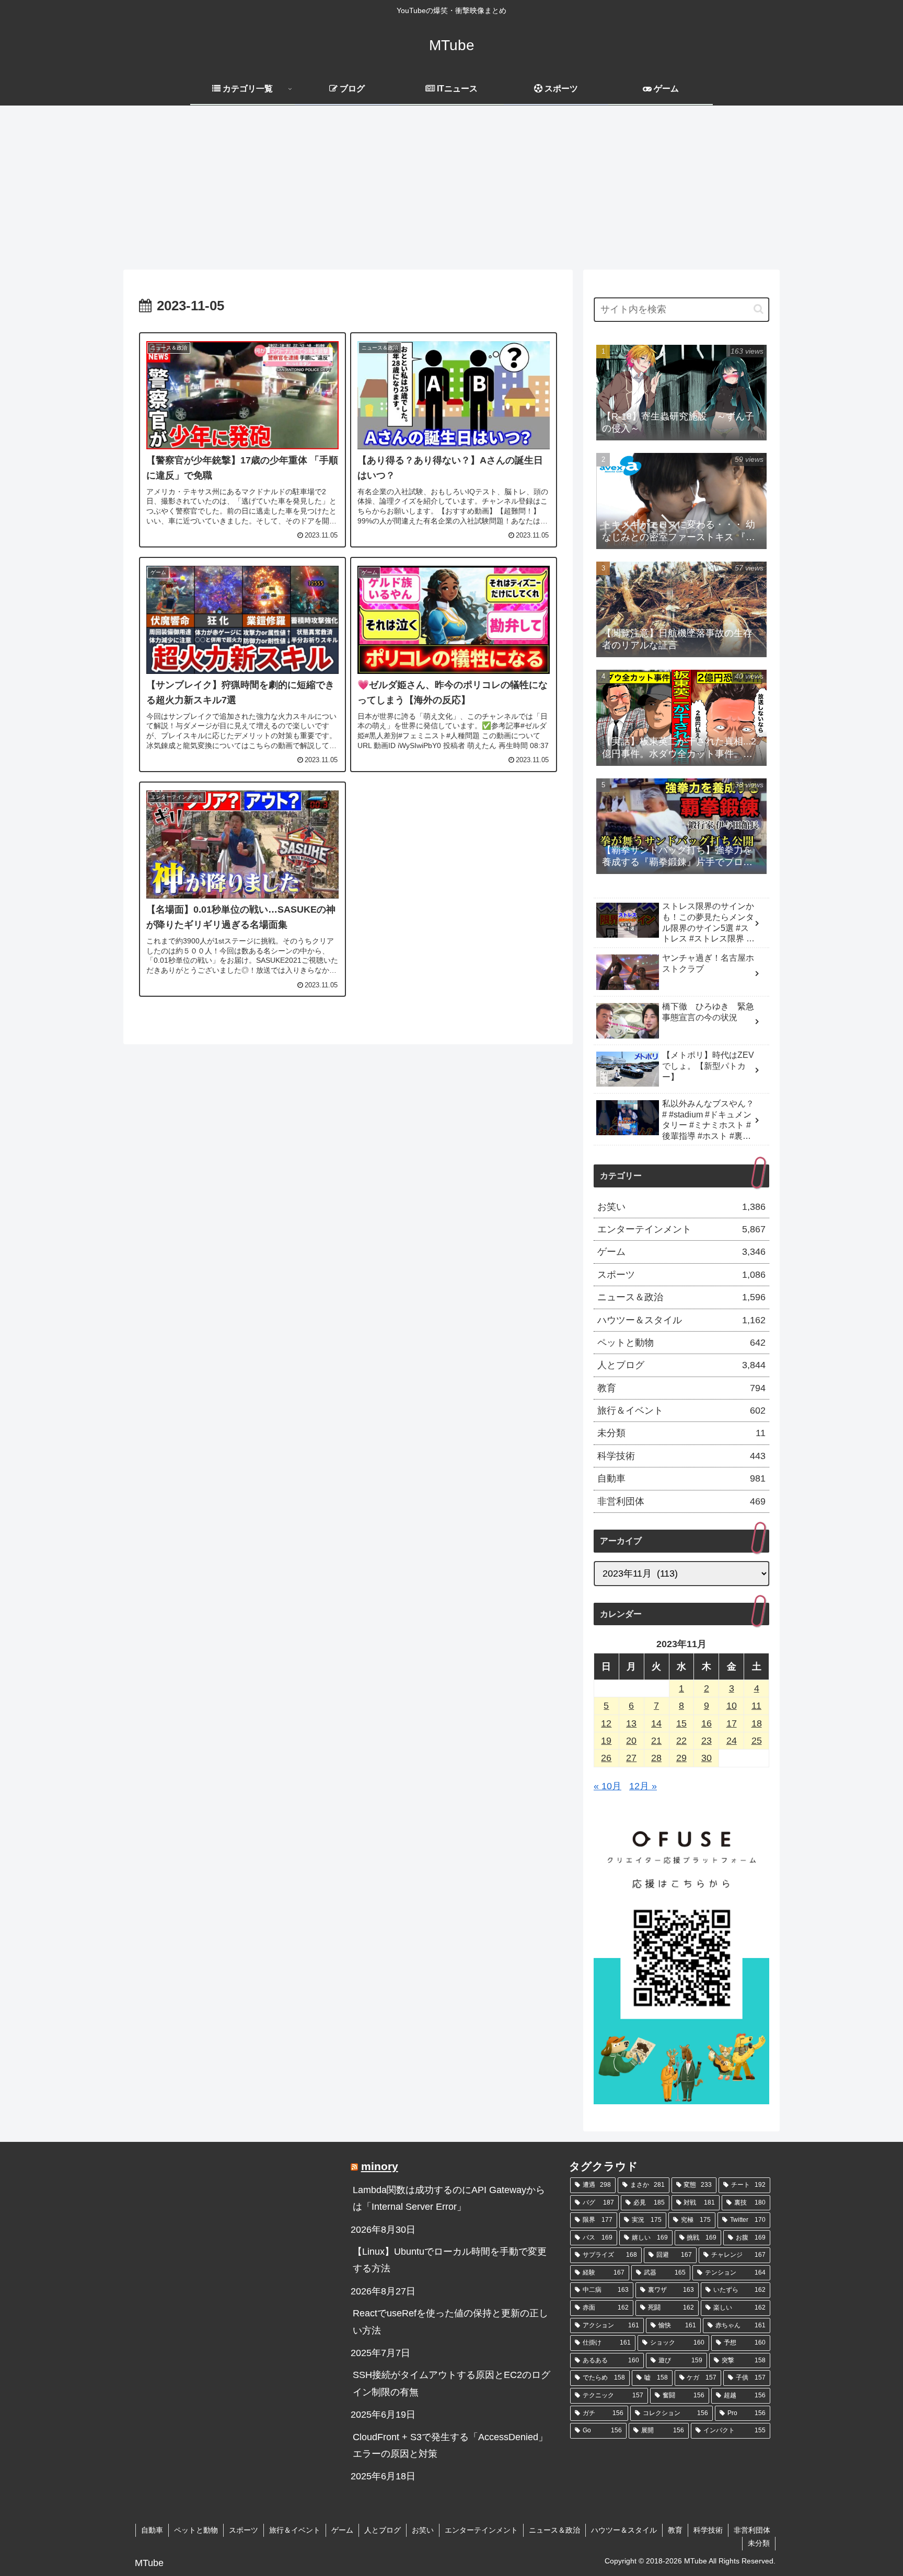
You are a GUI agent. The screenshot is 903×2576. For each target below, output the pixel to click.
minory (380, 2166)
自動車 (152, 2530)
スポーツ (244, 2530)
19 (606, 1741)
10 (732, 1706)
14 (656, 1723)
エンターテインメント (481, 2530)
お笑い (423, 2530)
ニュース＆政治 (554, 2530)
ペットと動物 (196, 2530)
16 (707, 1723)
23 (707, 1741)
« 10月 (607, 1786)
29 (681, 1758)
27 (631, 1758)
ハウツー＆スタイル (624, 2530)
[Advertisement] (451, 191)
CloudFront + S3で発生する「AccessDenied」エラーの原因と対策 (450, 2445)
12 (606, 1723)
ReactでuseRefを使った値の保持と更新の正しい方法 (450, 2322)
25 (757, 1741)
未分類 (759, 2543)
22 (681, 1741)
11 (756, 1706)
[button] (759, 309)
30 (707, 1758)
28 (656, 1758)
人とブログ (383, 2530)
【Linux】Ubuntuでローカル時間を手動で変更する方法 (450, 2260)
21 (656, 1741)
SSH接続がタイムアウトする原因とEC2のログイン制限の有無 (451, 2383)
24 (732, 1741)
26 (606, 1758)
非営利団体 (752, 2530)
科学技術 (708, 2530)
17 (732, 1723)
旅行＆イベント (295, 2530)
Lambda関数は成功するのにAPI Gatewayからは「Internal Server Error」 (449, 2198)
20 (631, 1741)
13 (631, 1723)
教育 (675, 2530)
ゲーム (342, 2530)
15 (681, 1723)
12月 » (643, 1786)
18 (757, 1723)
